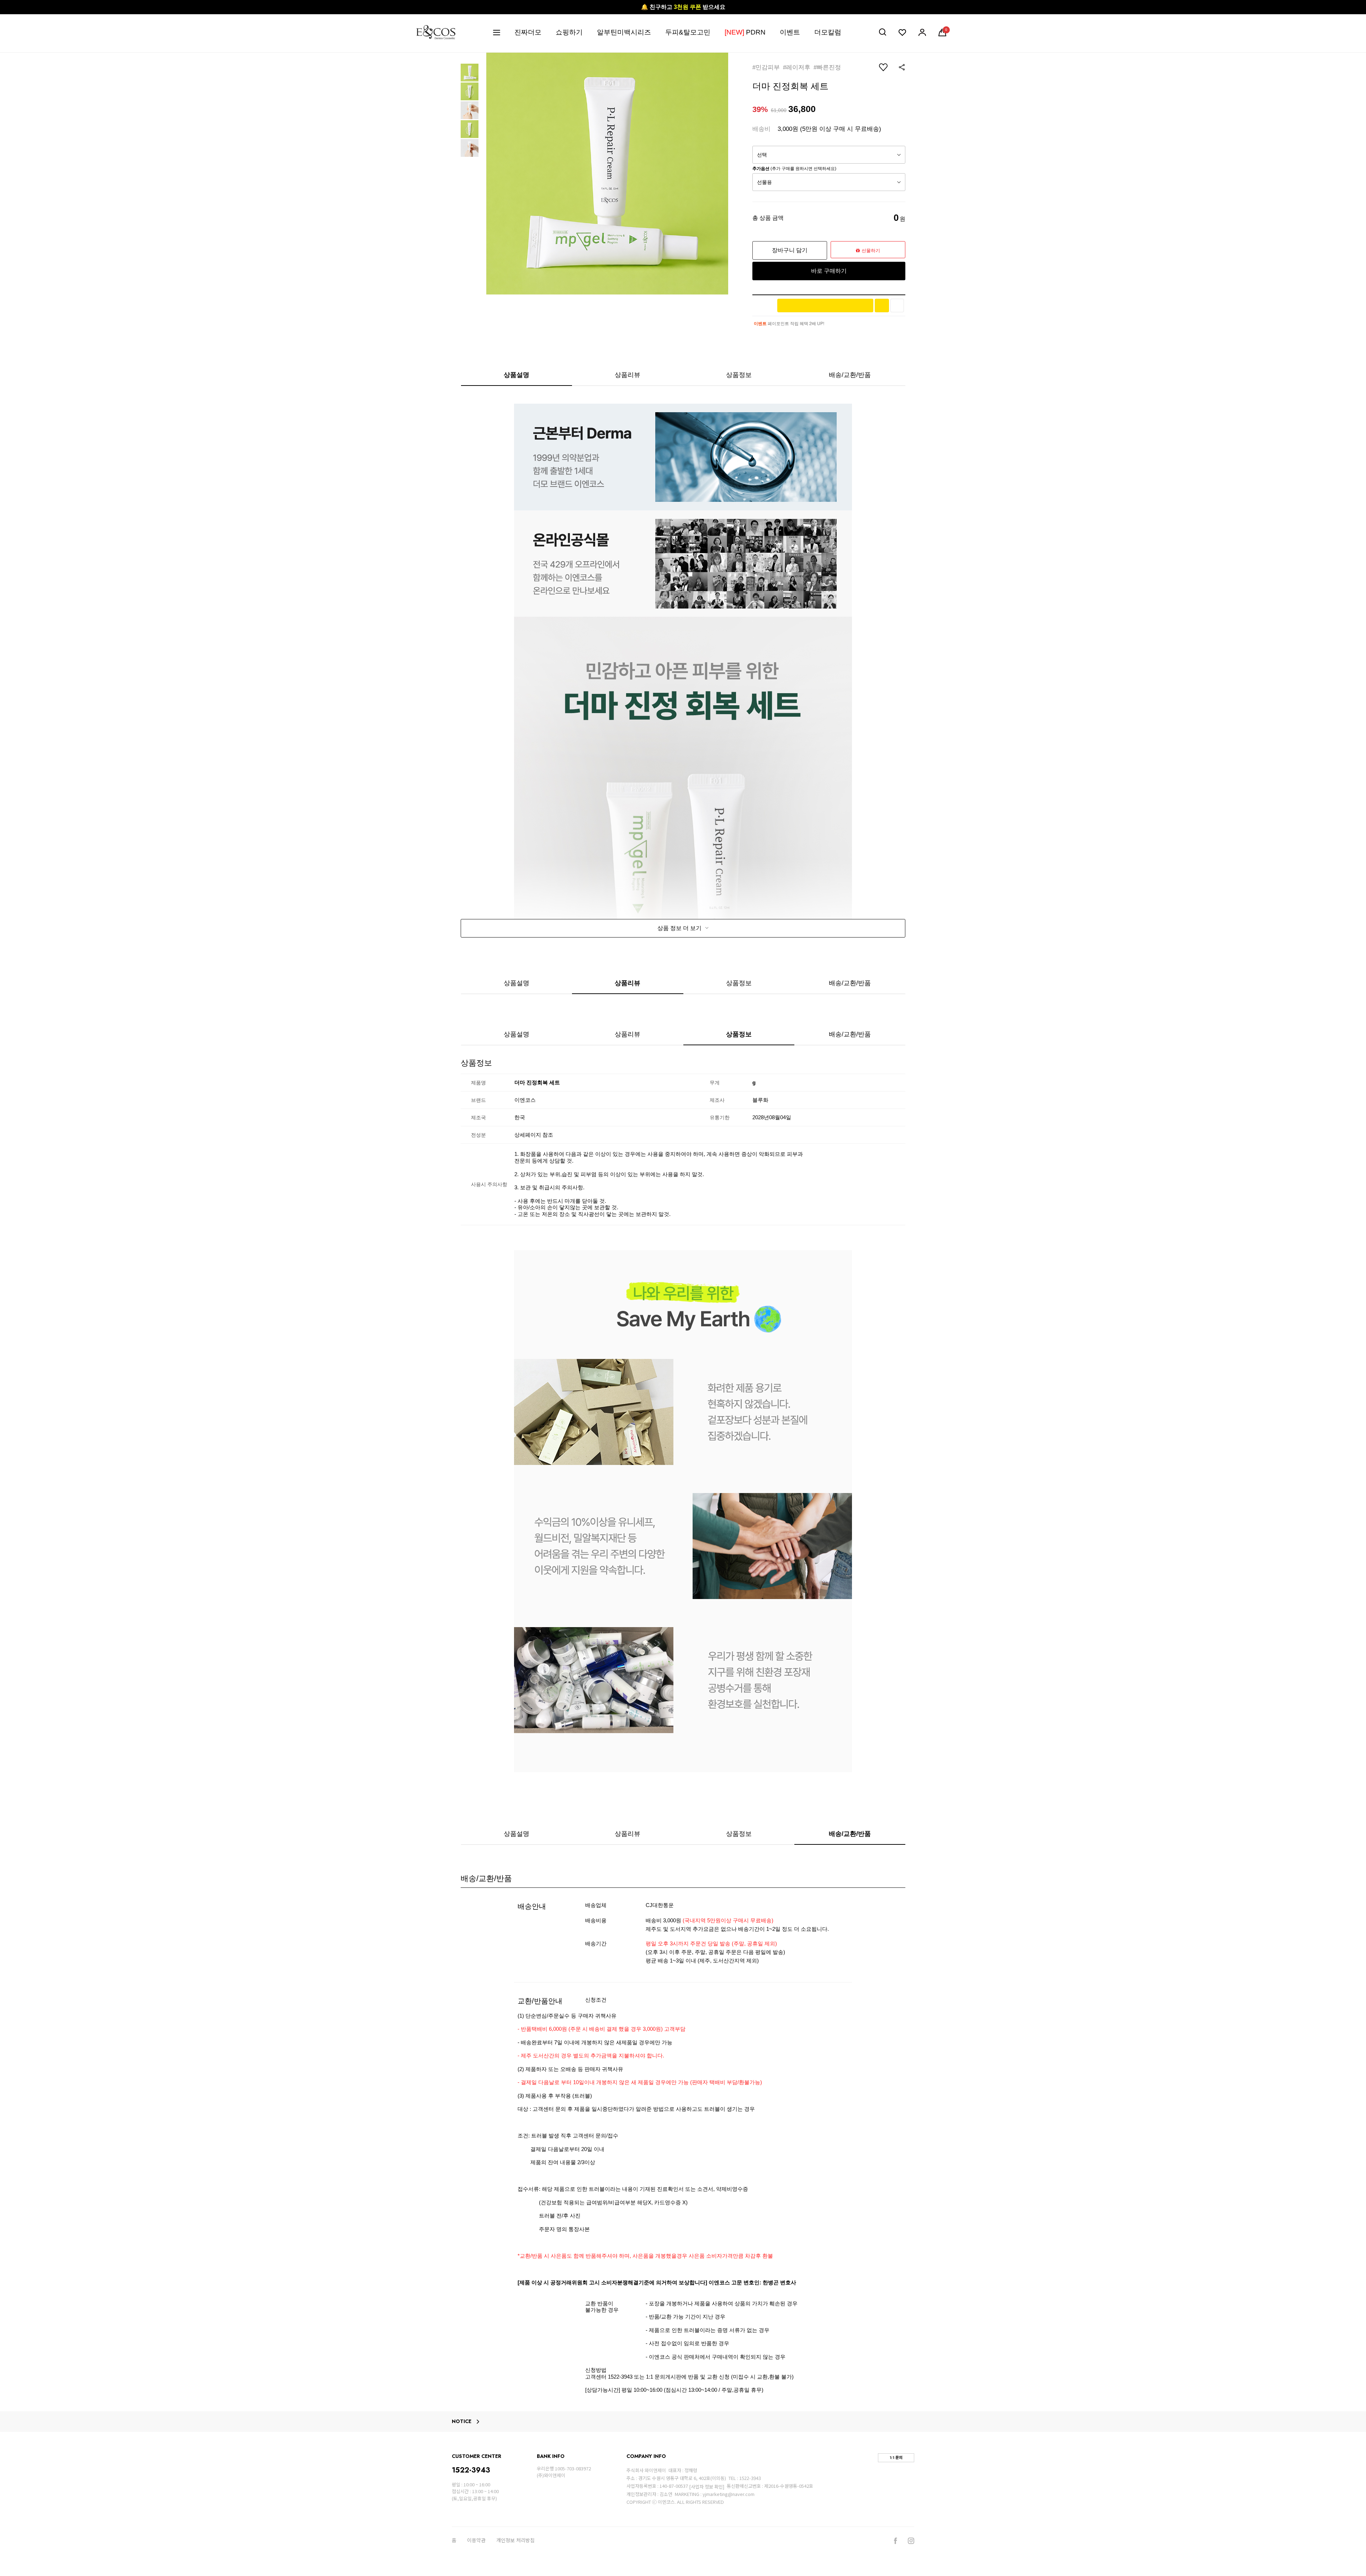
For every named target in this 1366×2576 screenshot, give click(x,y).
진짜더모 (528, 32)
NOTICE (462, 2422)
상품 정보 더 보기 (680, 928)
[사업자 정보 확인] (707, 2487)
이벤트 (790, 32)
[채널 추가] (882, 306)
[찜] (897, 306)
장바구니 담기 (790, 250)
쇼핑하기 (569, 32)
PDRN (745, 32)
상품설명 (517, 375)
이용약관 (476, 2540)
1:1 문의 (896, 2458)
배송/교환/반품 (850, 375)
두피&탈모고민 (688, 32)
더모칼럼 (828, 32)
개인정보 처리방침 (515, 2540)
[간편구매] (825, 306)
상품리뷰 (628, 375)
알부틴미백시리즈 (624, 32)
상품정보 (739, 375)
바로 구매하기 (829, 271)
